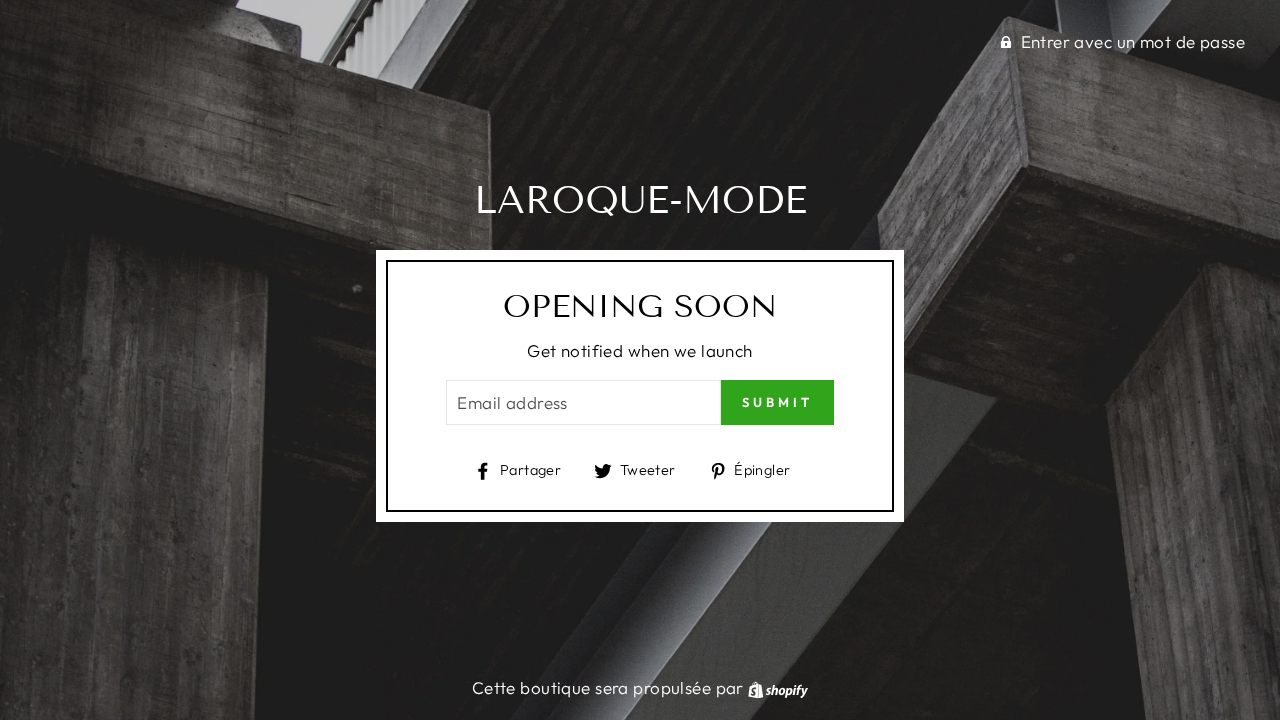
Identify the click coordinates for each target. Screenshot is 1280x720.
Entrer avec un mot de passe (1133, 41)
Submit (777, 402)
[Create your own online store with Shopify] (778, 687)
